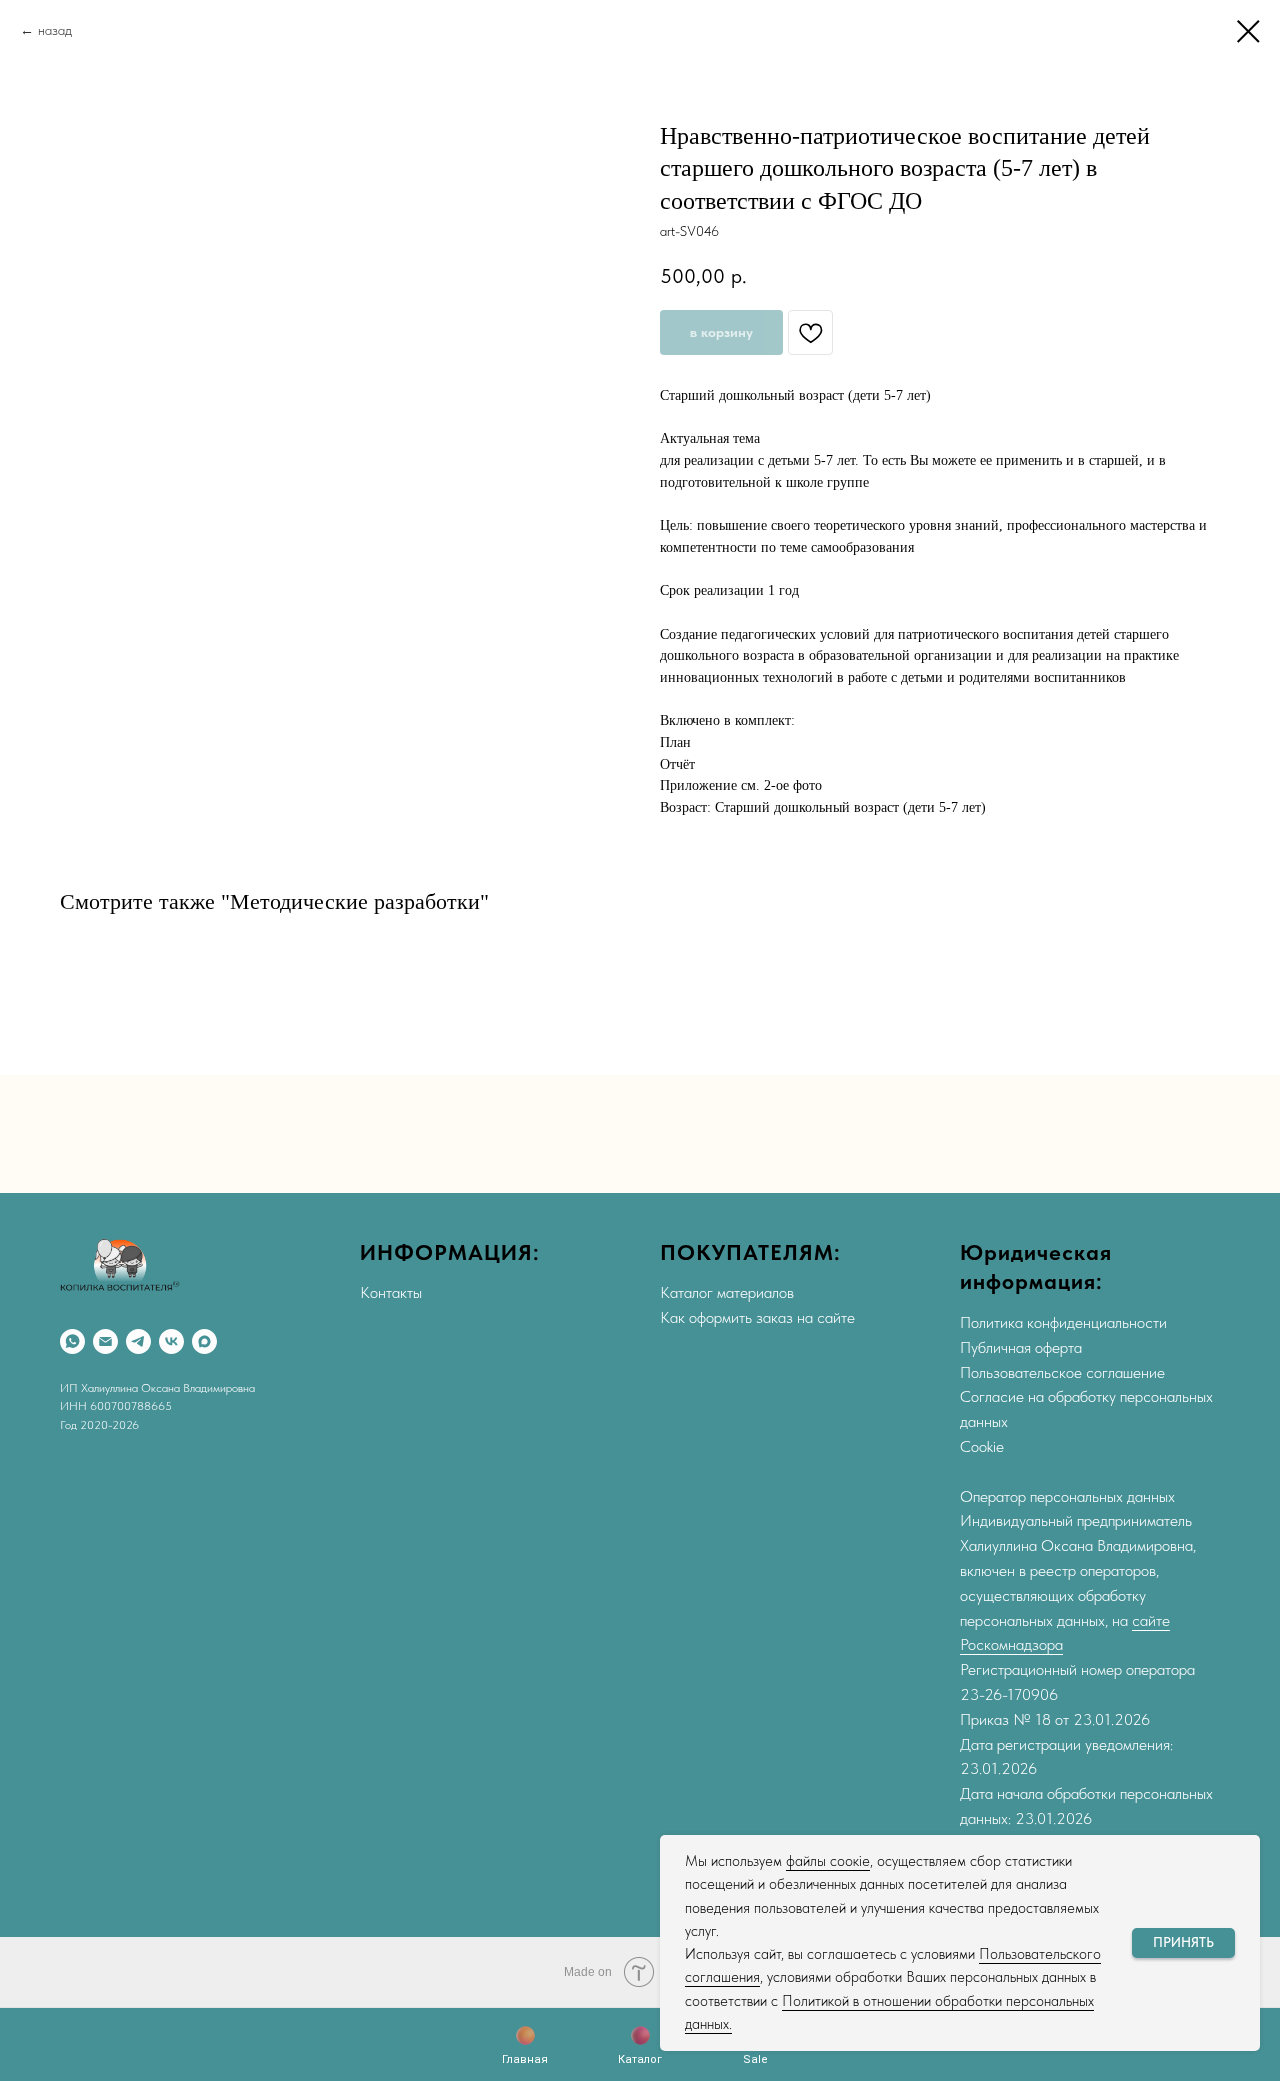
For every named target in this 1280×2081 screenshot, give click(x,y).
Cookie (982, 1446)
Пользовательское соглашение (1062, 1372)
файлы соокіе (828, 1861)
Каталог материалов (727, 1292)
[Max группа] (204, 1341)
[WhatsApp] (72, 1341)
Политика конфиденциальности (1063, 1322)
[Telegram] (138, 1341)
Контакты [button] (391, 1292)
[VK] (171, 1341)
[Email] (105, 1341)
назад (55, 30)
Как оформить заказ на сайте (757, 1317)
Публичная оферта (1021, 1347)
